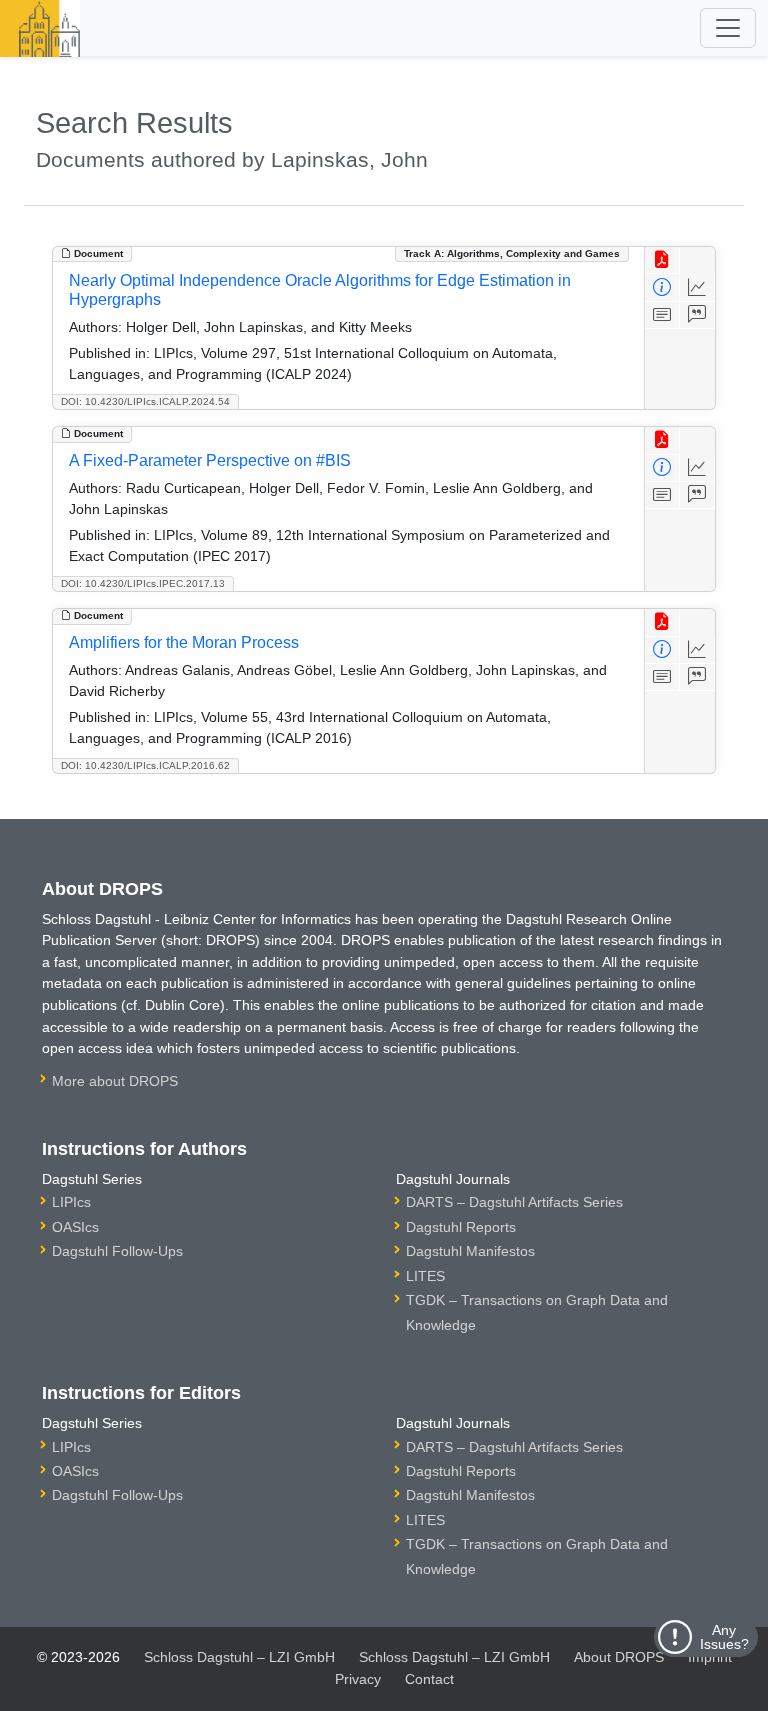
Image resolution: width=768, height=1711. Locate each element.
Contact (429, 1679)
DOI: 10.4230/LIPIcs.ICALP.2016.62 (145, 765)
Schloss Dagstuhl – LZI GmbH (239, 1657)
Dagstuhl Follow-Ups (117, 1251)
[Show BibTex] (697, 315)
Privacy (358, 1679)
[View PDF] (662, 260)
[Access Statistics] (697, 287)
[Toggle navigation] (728, 28)
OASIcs (75, 1227)
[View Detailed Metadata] (662, 287)
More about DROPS (115, 1081)
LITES (425, 1276)
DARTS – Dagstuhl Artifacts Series (514, 1202)
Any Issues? (724, 1637)
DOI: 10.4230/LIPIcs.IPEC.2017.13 (143, 583)
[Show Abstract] (662, 315)
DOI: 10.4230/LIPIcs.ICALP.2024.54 (145, 401)
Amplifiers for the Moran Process (184, 642)
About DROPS (619, 1657)
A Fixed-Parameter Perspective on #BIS (210, 460)
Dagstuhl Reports (461, 1227)
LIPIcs (71, 1202)
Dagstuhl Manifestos (470, 1251)
